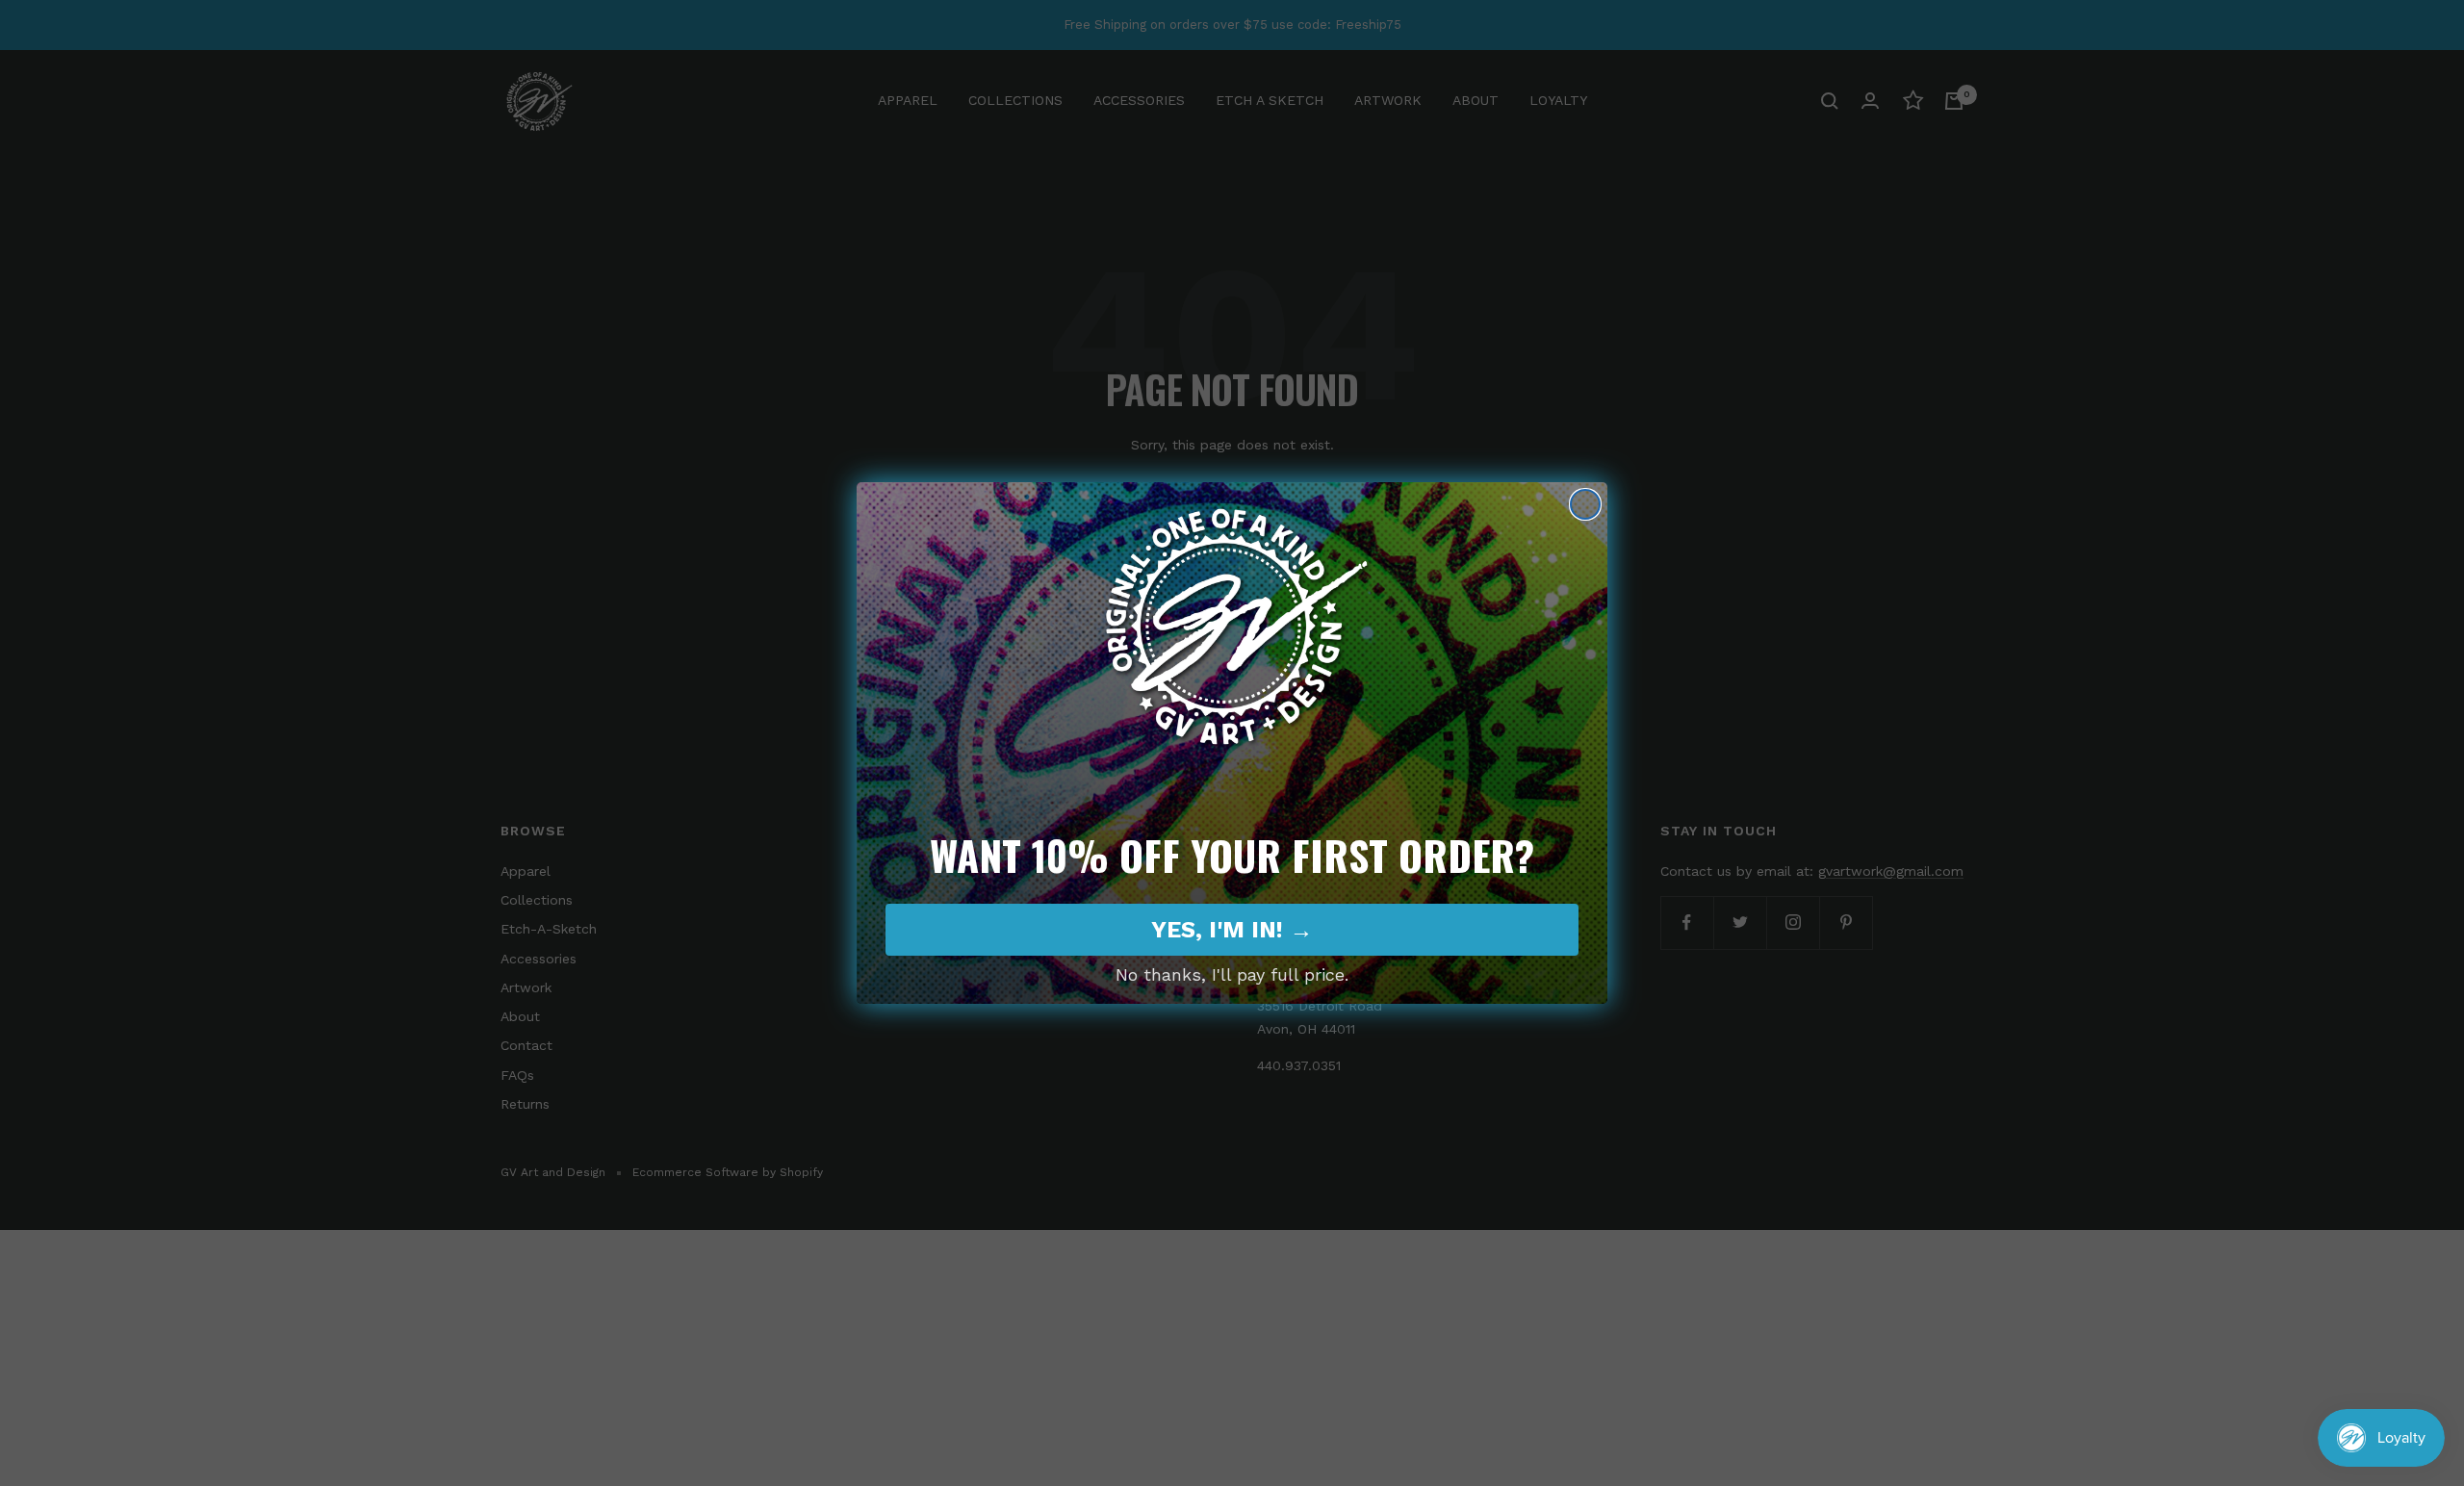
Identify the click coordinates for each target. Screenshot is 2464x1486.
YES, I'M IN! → (1232, 930)
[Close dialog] (1585, 504)
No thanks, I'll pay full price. (1232, 974)
